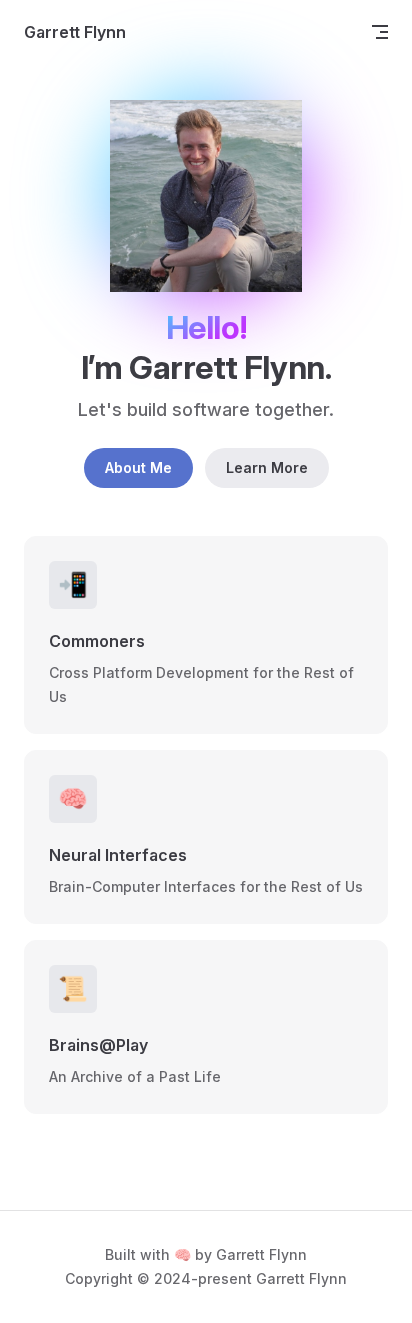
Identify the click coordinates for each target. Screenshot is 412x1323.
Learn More (267, 467)
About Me (138, 467)
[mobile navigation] (380, 32)
